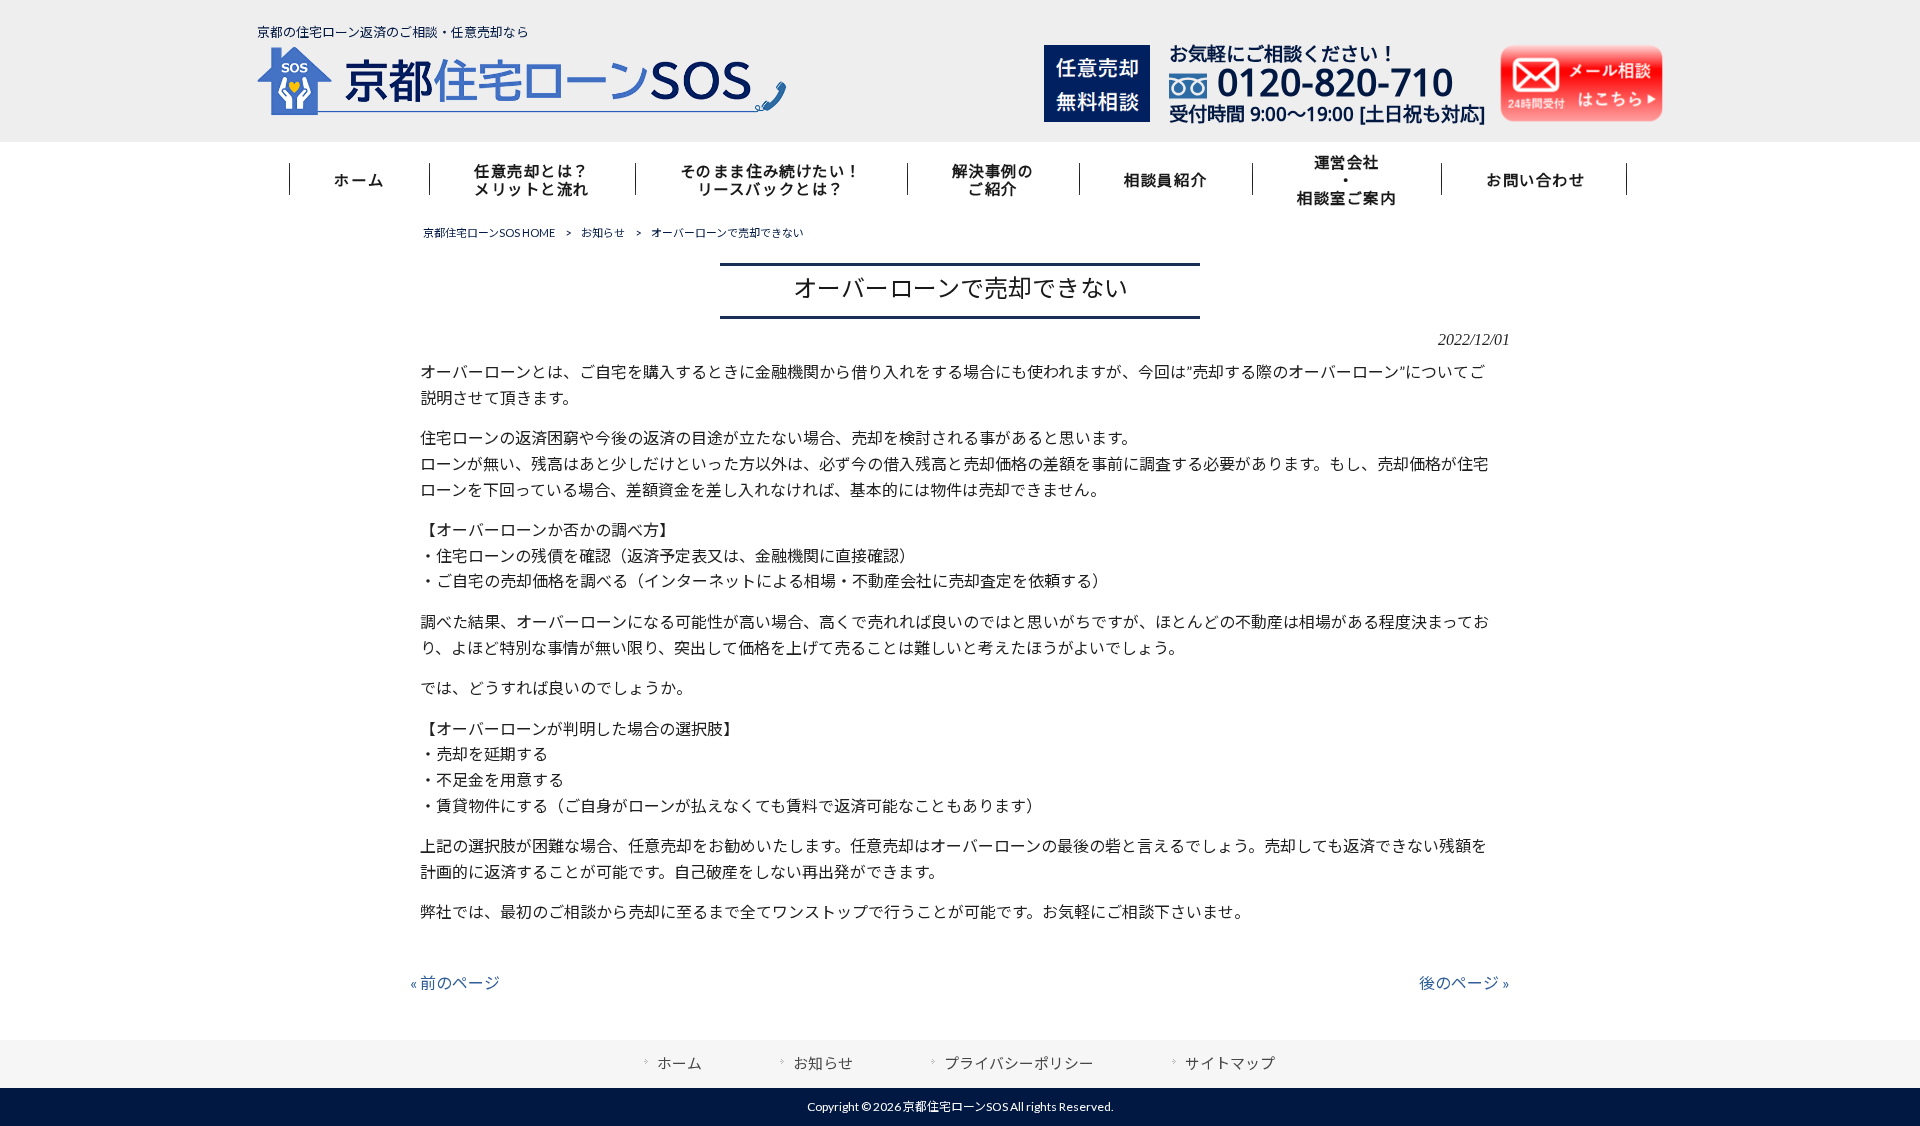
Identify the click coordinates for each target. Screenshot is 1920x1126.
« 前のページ (455, 982)
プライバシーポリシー (1019, 1063)
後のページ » (1464, 982)
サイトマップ (1230, 1063)
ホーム (679, 1063)
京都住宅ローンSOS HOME (489, 232)
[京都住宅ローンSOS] (522, 109)
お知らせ (603, 232)
